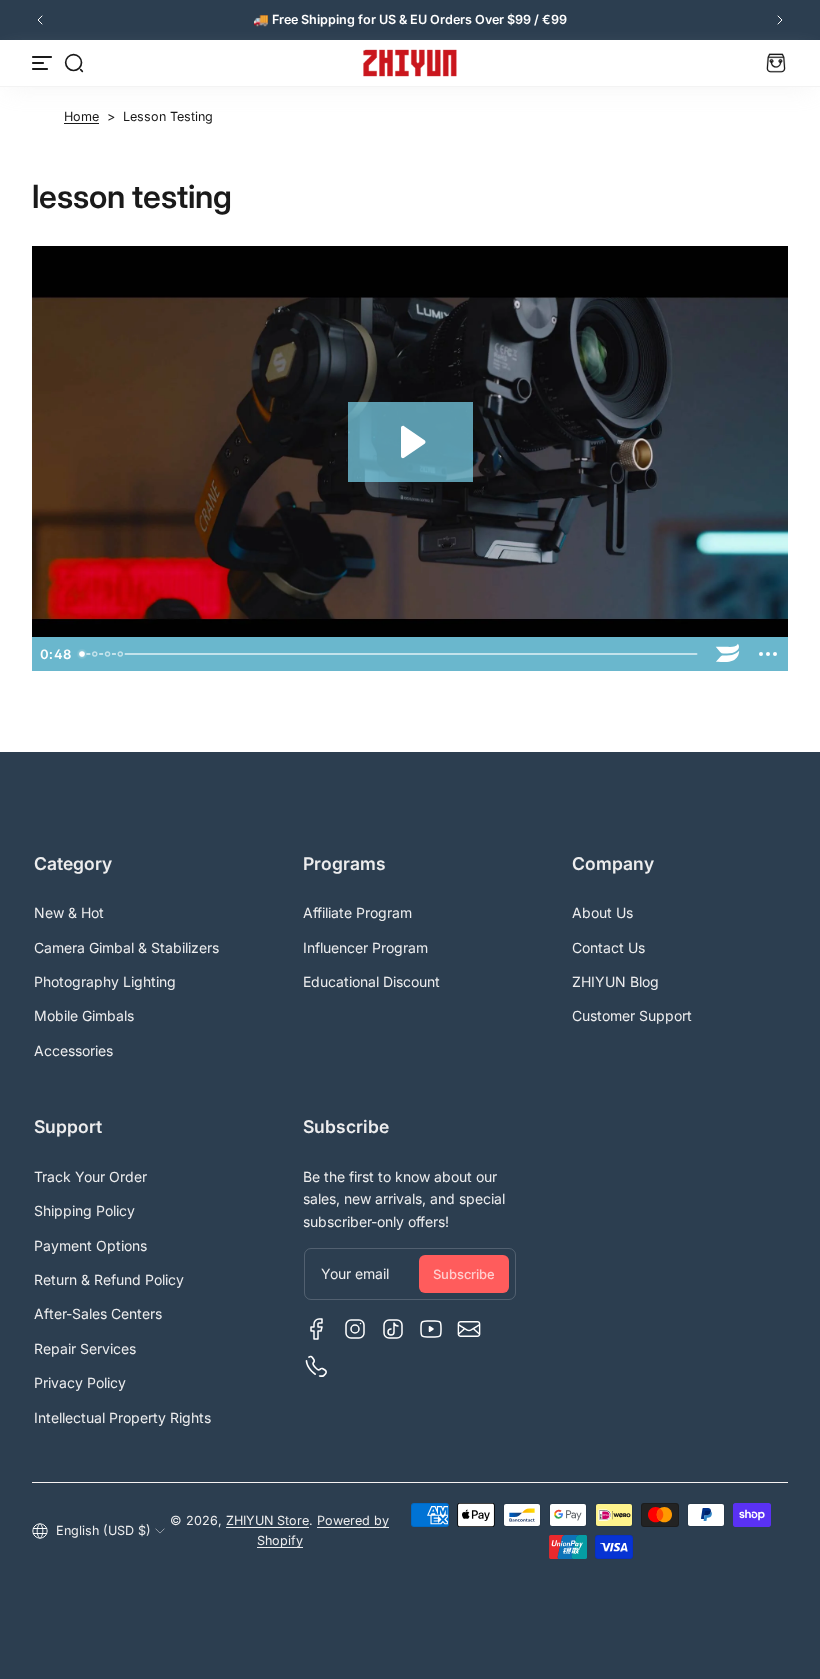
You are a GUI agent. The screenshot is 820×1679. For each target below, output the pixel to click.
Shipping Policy (84, 1210)
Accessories (73, 1050)
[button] (74, 63)
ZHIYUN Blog (615, 981)
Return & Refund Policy (109, 1279)
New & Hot (69, 912)
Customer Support (632, 1015)
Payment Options (90, 1245)
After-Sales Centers (98, 1313)
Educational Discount (371, 981)
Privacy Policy (80, 1382)
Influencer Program (365, 947)
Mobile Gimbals (84, 1015)
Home (81, 116)
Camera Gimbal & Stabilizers (126, 947)
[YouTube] (431, 1329)
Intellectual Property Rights (122, 1417)
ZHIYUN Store (267, 1520)
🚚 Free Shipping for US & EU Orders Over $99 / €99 (410, 19)
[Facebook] (317, 1329)
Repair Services (85, 1348)
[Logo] (410, 63)
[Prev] (40, 20)
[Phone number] (317, 1367)
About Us (602, 912)
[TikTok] (393, 1329)
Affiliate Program (357, 912)
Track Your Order (90, 1176)
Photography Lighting (105, 981)
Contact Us (608, 947)
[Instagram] (355, 1329)
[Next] (780, 20)
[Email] (469, 1329)
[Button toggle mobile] (44, 63)
